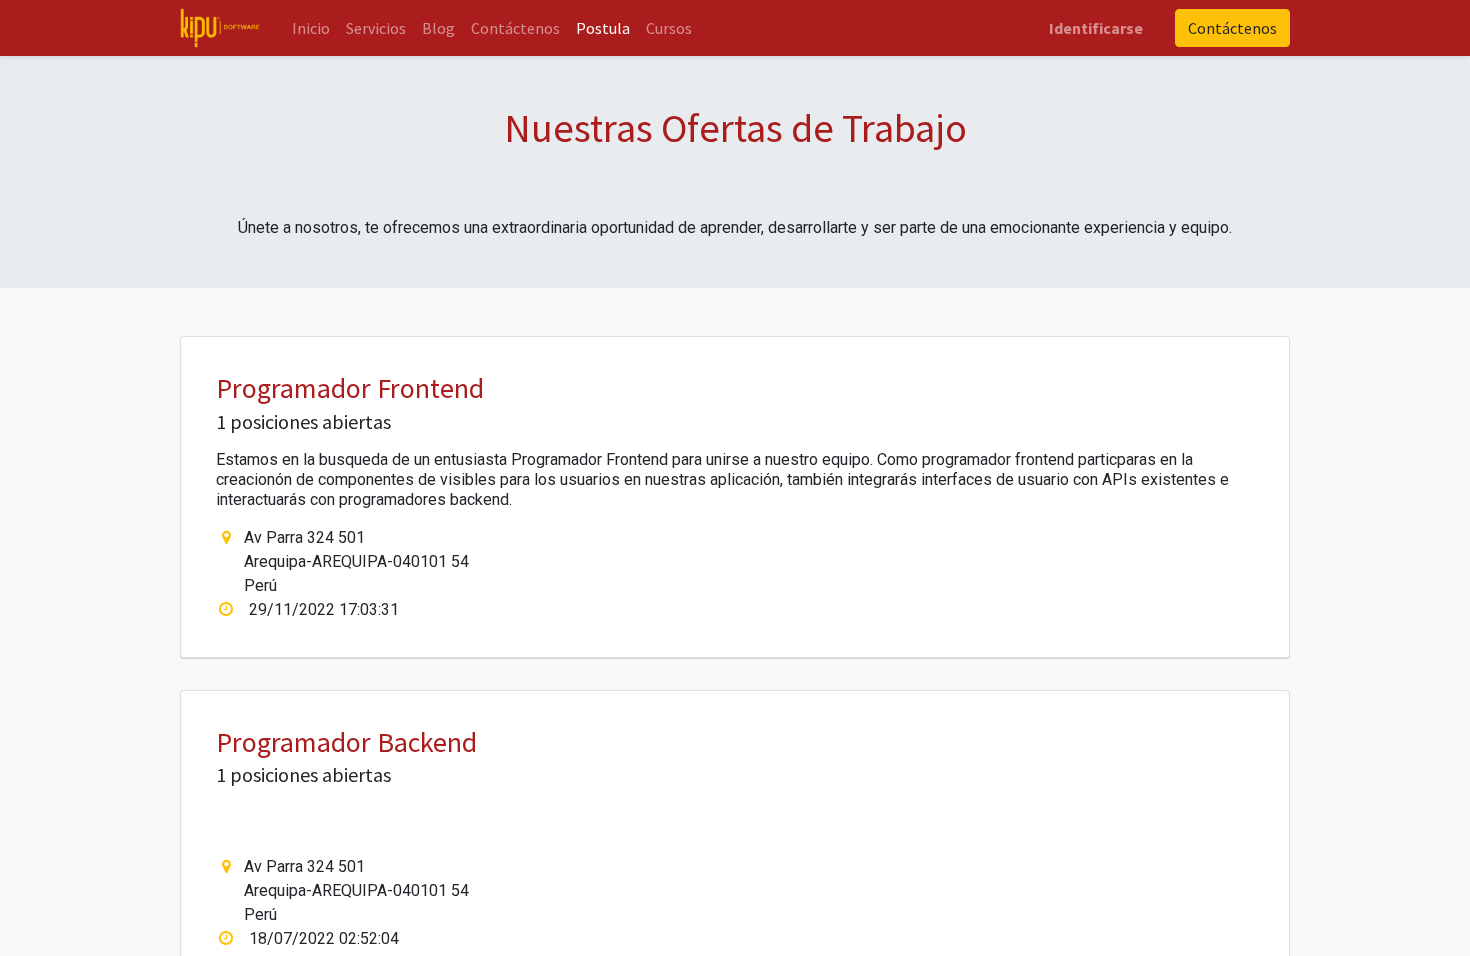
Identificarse (1096, 28)
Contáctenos (1232, 28)
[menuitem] (311, 28)
